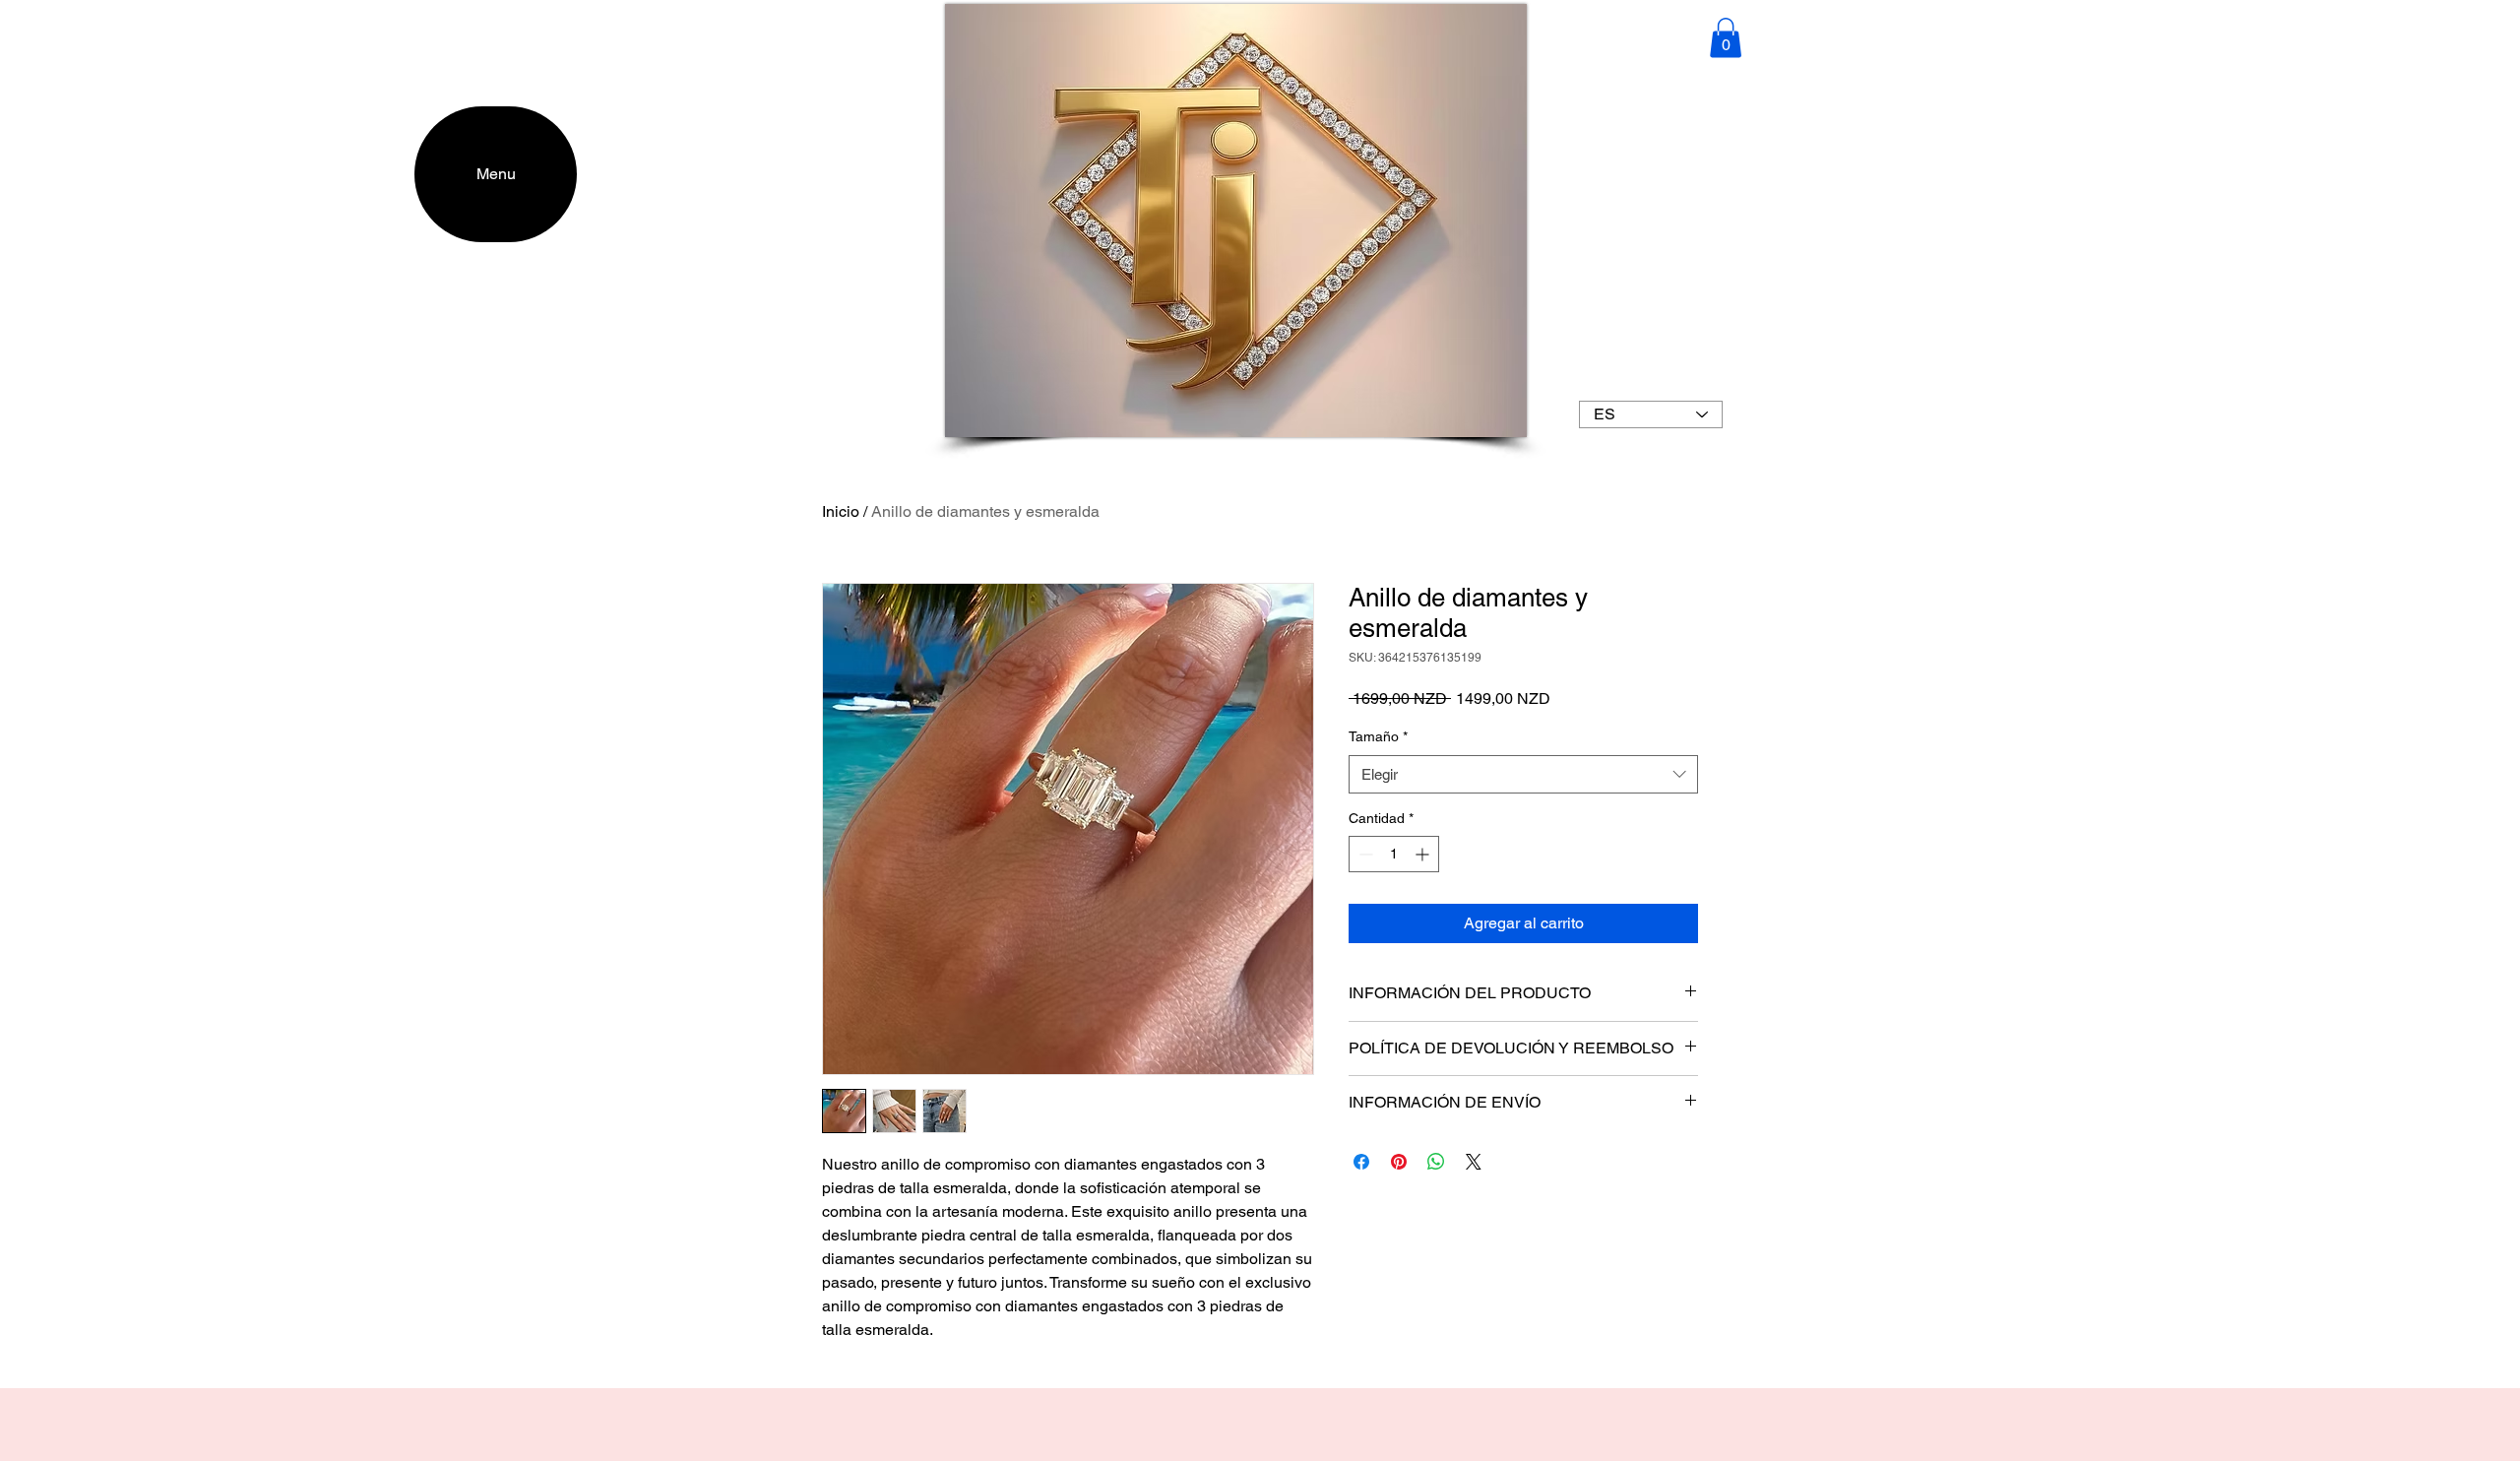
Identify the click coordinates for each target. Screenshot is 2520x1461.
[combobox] (1523, 774)
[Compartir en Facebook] (1361, 1162)
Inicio (841, 511)
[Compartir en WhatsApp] (1436, 1162)
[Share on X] (1474, 1162)
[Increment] (1424, 854)
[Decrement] (1364, 854)
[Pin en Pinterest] (1399, 1162)
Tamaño (1378, 736)
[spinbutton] (1394, 854)
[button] (1726, 38)
